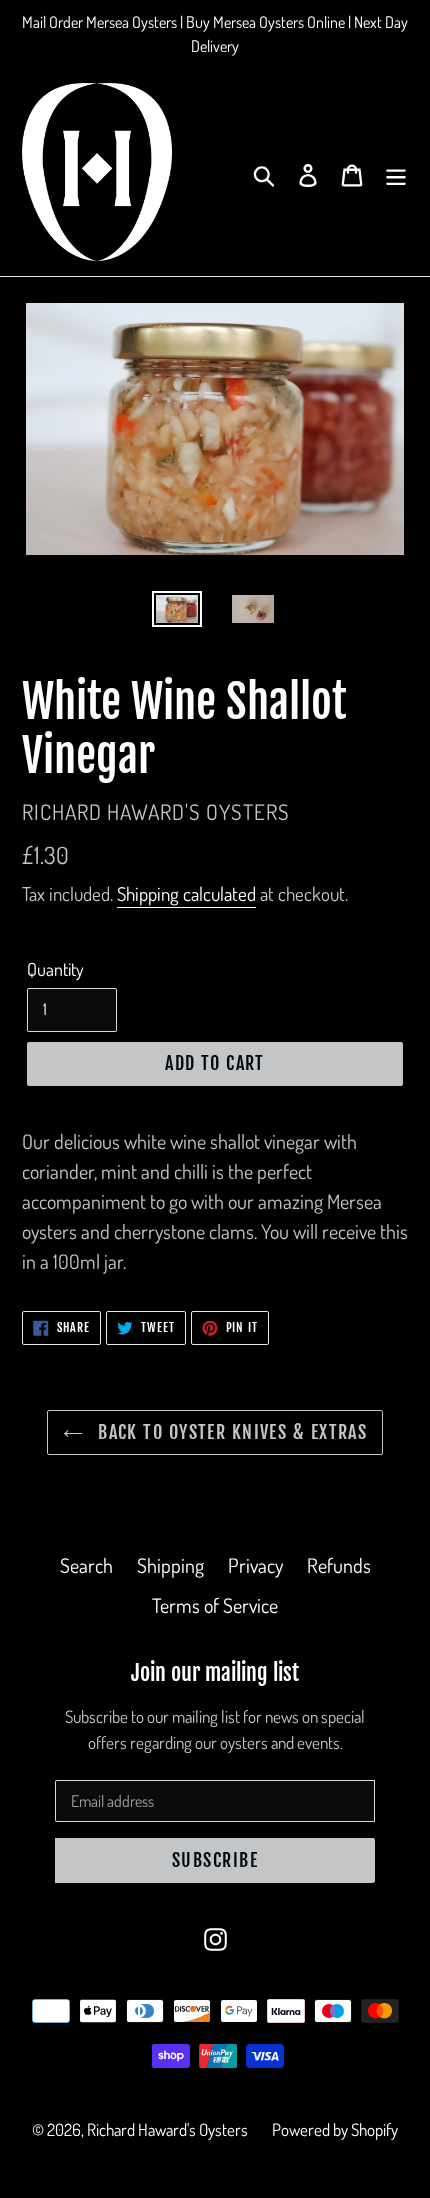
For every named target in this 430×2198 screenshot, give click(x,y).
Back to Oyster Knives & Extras (230, 1432)
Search (86, 1565)
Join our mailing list (215, 1673)
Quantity (55, 969)
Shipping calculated (186, 893)
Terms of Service (215, 1605)
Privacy (255, 1565)
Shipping (170, 1565)
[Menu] (396, 172)
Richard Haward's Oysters (167, 2129)
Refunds (339, 1565)
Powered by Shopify (335, 2129)
